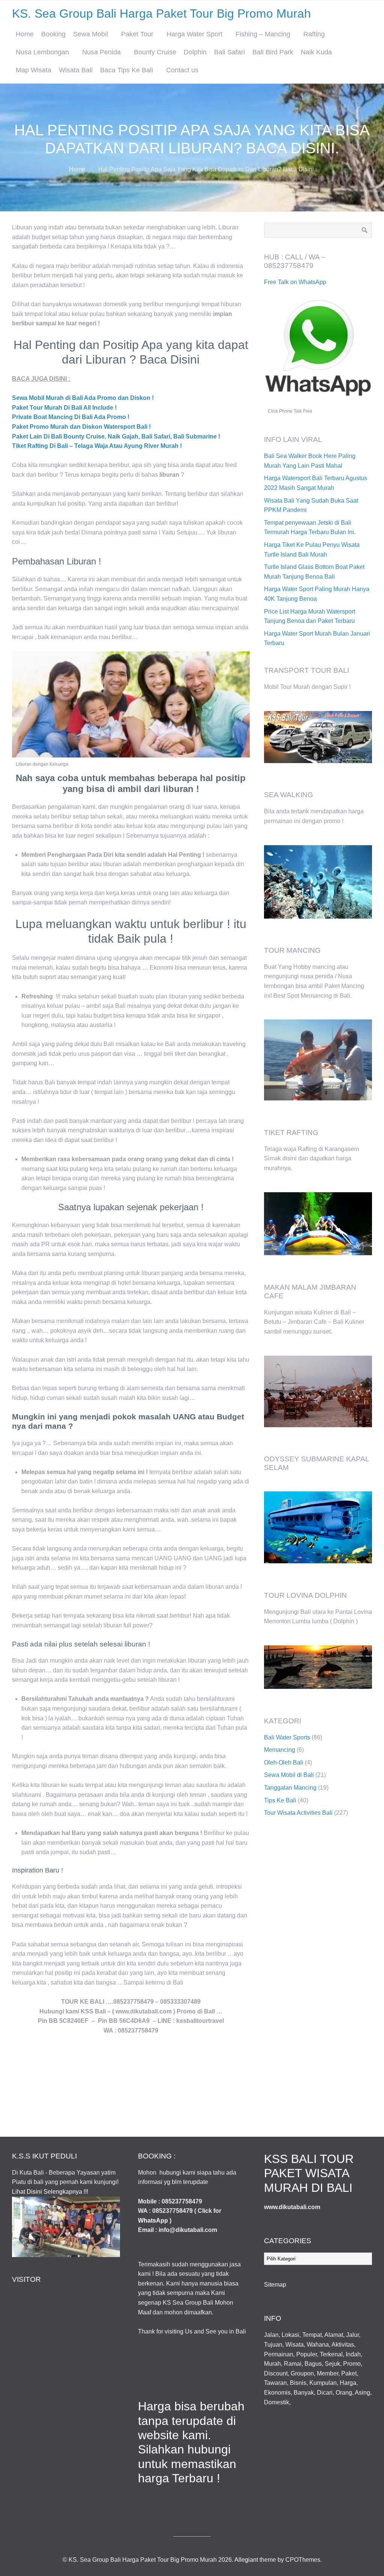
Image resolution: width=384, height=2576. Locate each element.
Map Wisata (34, 70)
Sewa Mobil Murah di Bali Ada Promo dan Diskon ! (83, 398)
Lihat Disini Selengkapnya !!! (50, 2192)
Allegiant (246, 2560)
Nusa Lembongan (42, 52)
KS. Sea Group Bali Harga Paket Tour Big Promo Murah (161, 13)
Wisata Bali (76, 70)
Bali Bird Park (273, 52)
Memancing (280, 1750)
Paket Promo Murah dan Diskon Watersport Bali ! (81, 427)
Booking (53, 34)
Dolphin (195, 52)
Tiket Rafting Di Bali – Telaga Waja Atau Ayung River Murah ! (97, 446)
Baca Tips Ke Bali (127, 70)
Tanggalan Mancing (290, 1788)
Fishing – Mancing (263, 34)
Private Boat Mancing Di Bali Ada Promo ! (71, 417)
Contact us (182, 70)
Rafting (314, 34)
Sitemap (275, 2285)
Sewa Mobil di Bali (289, 1775)
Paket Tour (137, 34)
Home (25, 34)
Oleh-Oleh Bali (284, 1762)
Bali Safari (229, 52)
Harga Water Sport (194, 34)
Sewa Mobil (91, 34)
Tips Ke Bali (280, 1800)
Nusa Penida (101, 52)
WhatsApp (153, 2221)
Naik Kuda (316, 52)
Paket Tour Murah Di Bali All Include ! (64, 408)
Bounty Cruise (155, 52)
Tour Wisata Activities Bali (298, 1813)
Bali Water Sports (287, 1737)
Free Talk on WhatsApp (295, 282)
